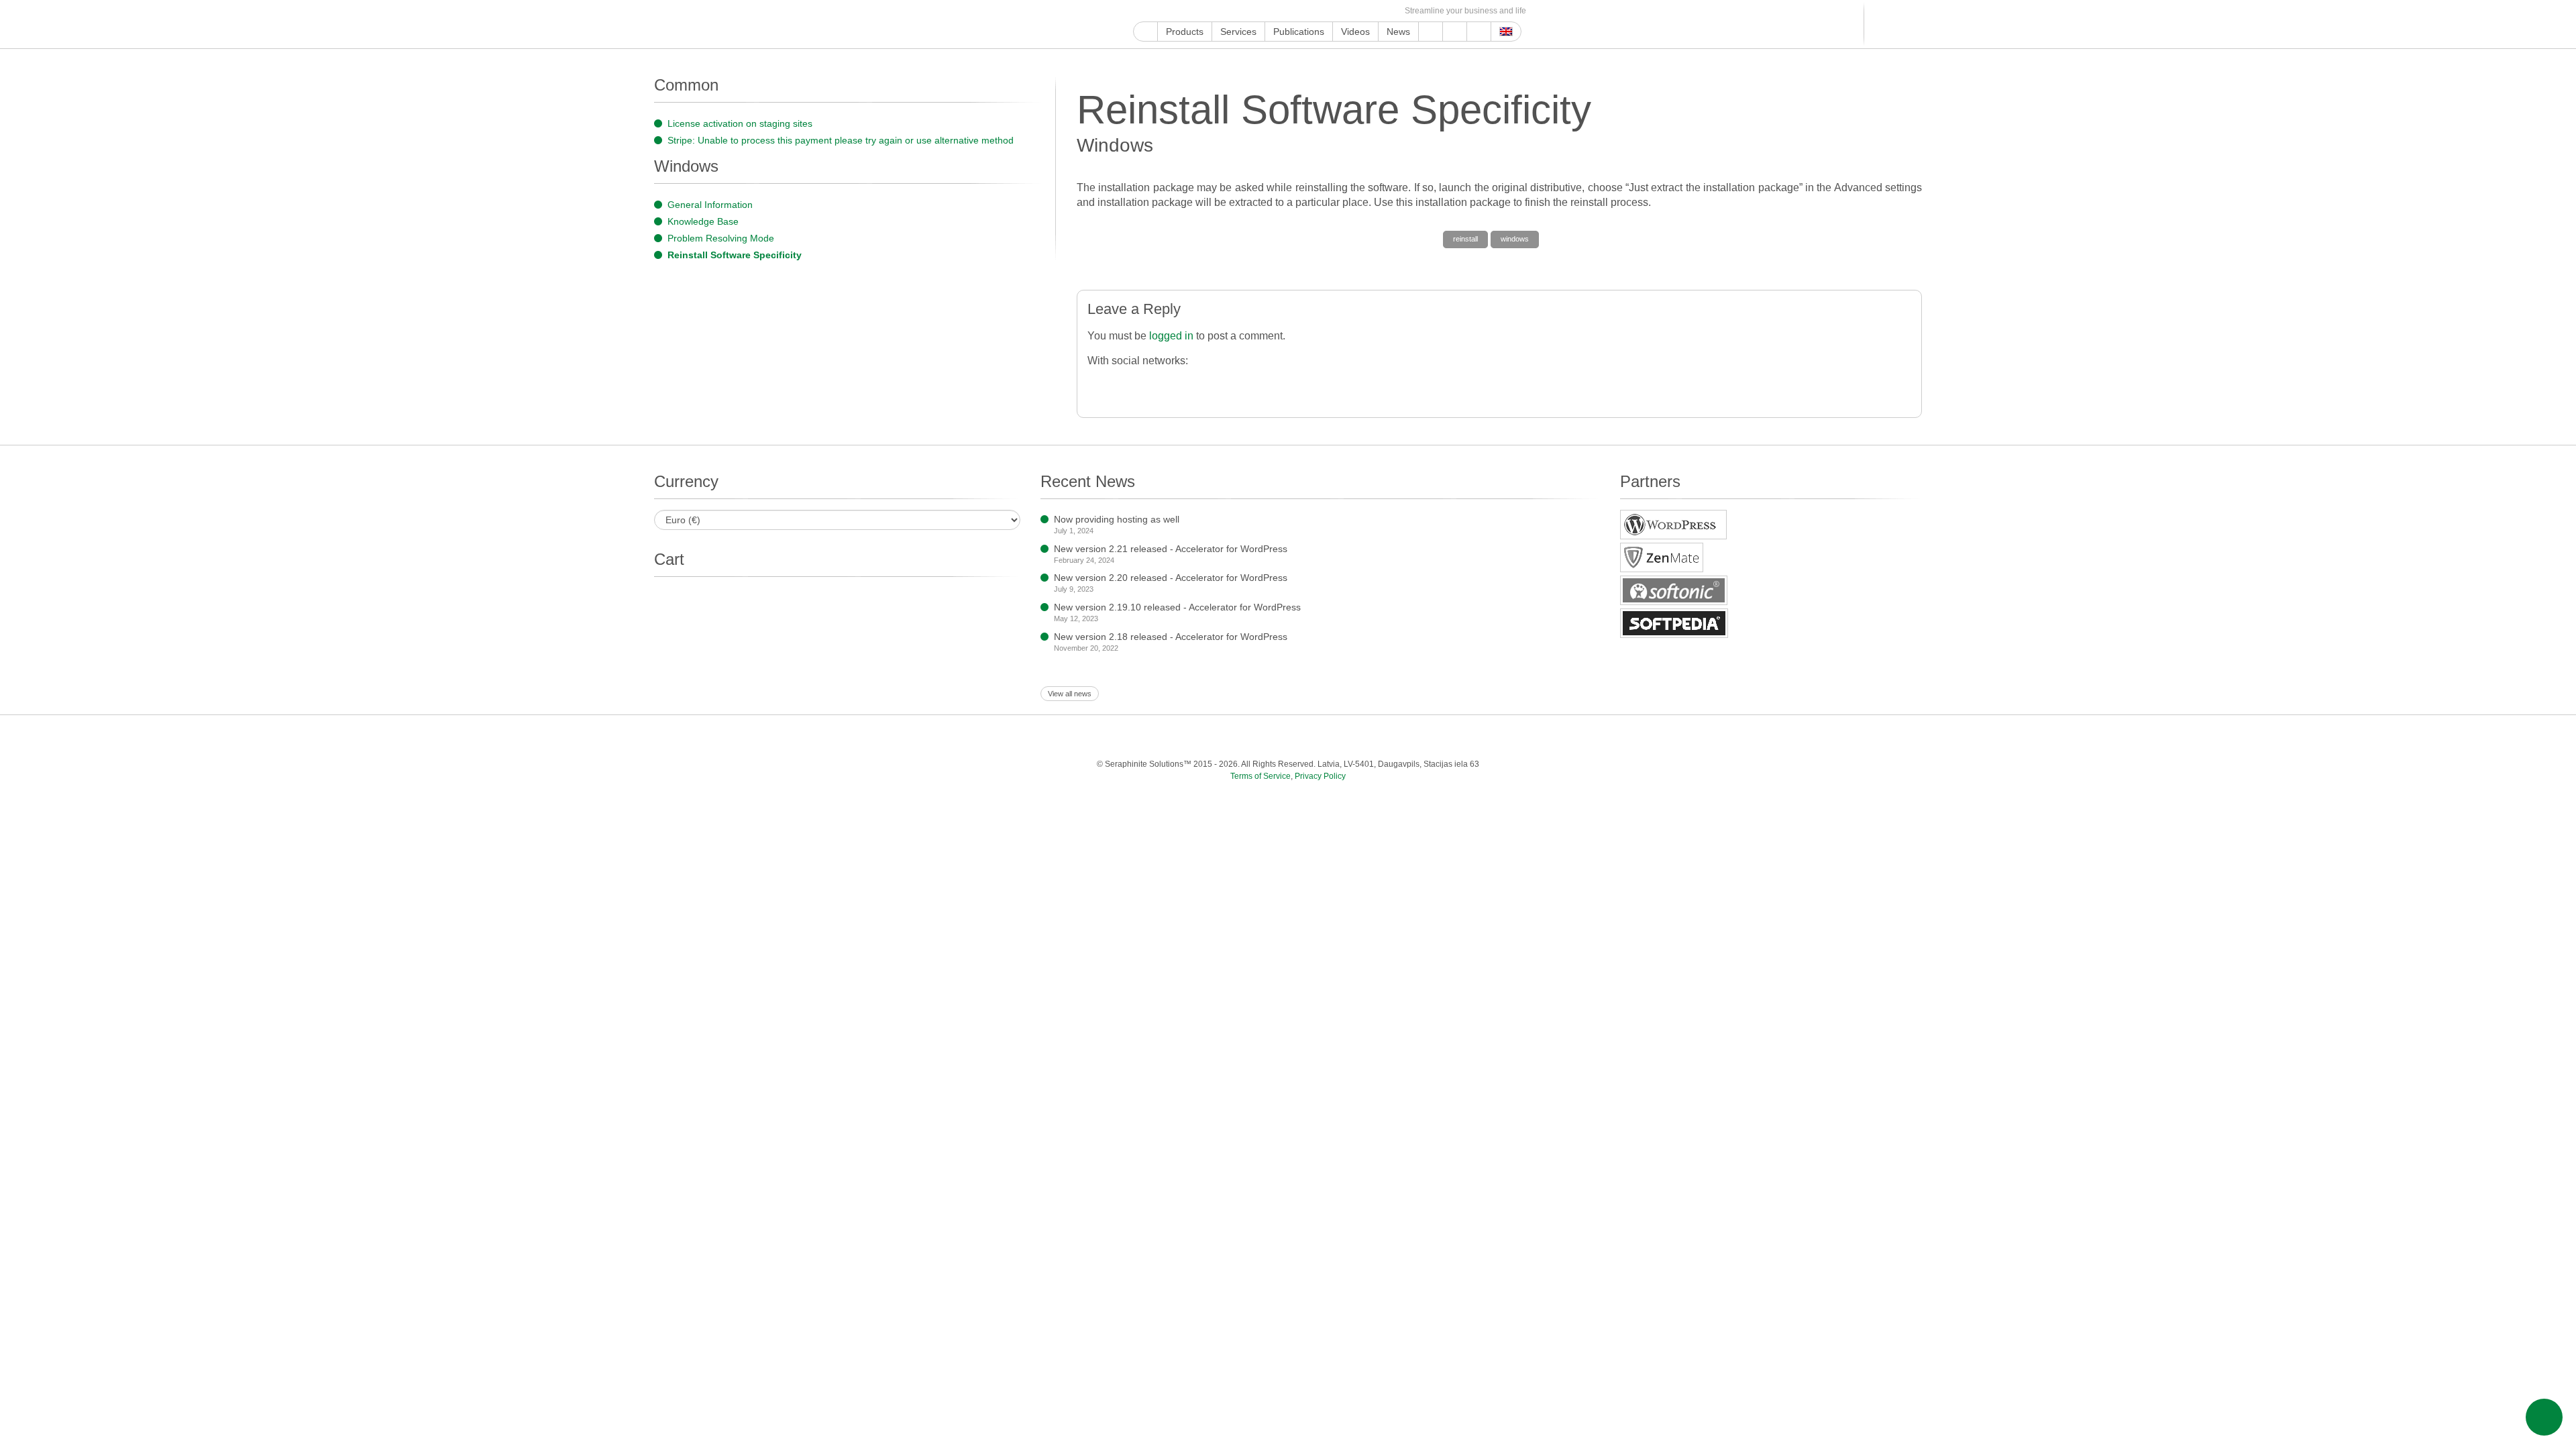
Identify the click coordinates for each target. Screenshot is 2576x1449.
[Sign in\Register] (1914, 24)
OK (1357, 11)
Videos (1355, 32)
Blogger (1295, 11)
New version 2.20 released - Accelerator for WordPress (1171, 578)
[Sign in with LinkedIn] (1233, 384)
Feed (1372, 11)
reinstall (1465, 239)
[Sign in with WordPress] (1180, 384)
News (1398, 32)
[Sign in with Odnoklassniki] (1341, 384)
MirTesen (1341, 11)
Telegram (1310, 11)
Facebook (1172, 11)
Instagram (1202, 11)
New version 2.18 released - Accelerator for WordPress (1171, 637)
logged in (1171, 336)
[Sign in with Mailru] (1314, 384)
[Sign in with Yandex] (1367, 384)
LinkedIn (1233, 11)
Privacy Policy (1320, 776)
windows (1515, 239)
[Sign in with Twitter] (1153, 384)
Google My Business (1141, 11)
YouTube (1156, 11)
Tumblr (1264, 11)
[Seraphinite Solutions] (716, 24)
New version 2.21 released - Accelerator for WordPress (1171, 549)
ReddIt (1218, 11)
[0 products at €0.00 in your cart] (1890, 24)
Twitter (1187, 11)
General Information (710, 205)
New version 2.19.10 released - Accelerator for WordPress (1177, 607)
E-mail (1388, 11)
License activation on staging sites (740, 123)
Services (1238, 32)
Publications (1299, 32)
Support (1431, 32)
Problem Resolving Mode (721, 238)
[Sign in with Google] (1126, 384)
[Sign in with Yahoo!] (1206, 384)
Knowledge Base (703, 221)
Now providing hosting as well (1117, 519)
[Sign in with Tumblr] (1260, 384)
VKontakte (1326, 11)
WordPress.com (1280, 11)
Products (1185, 32)
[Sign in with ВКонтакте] (1287, 384)
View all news (1070, 694)
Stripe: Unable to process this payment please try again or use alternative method (841, 140)
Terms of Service (1260, 776)
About (1455, 32)
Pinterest (1249, 11)
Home (1145, 32)
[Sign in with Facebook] (1099, 384)
